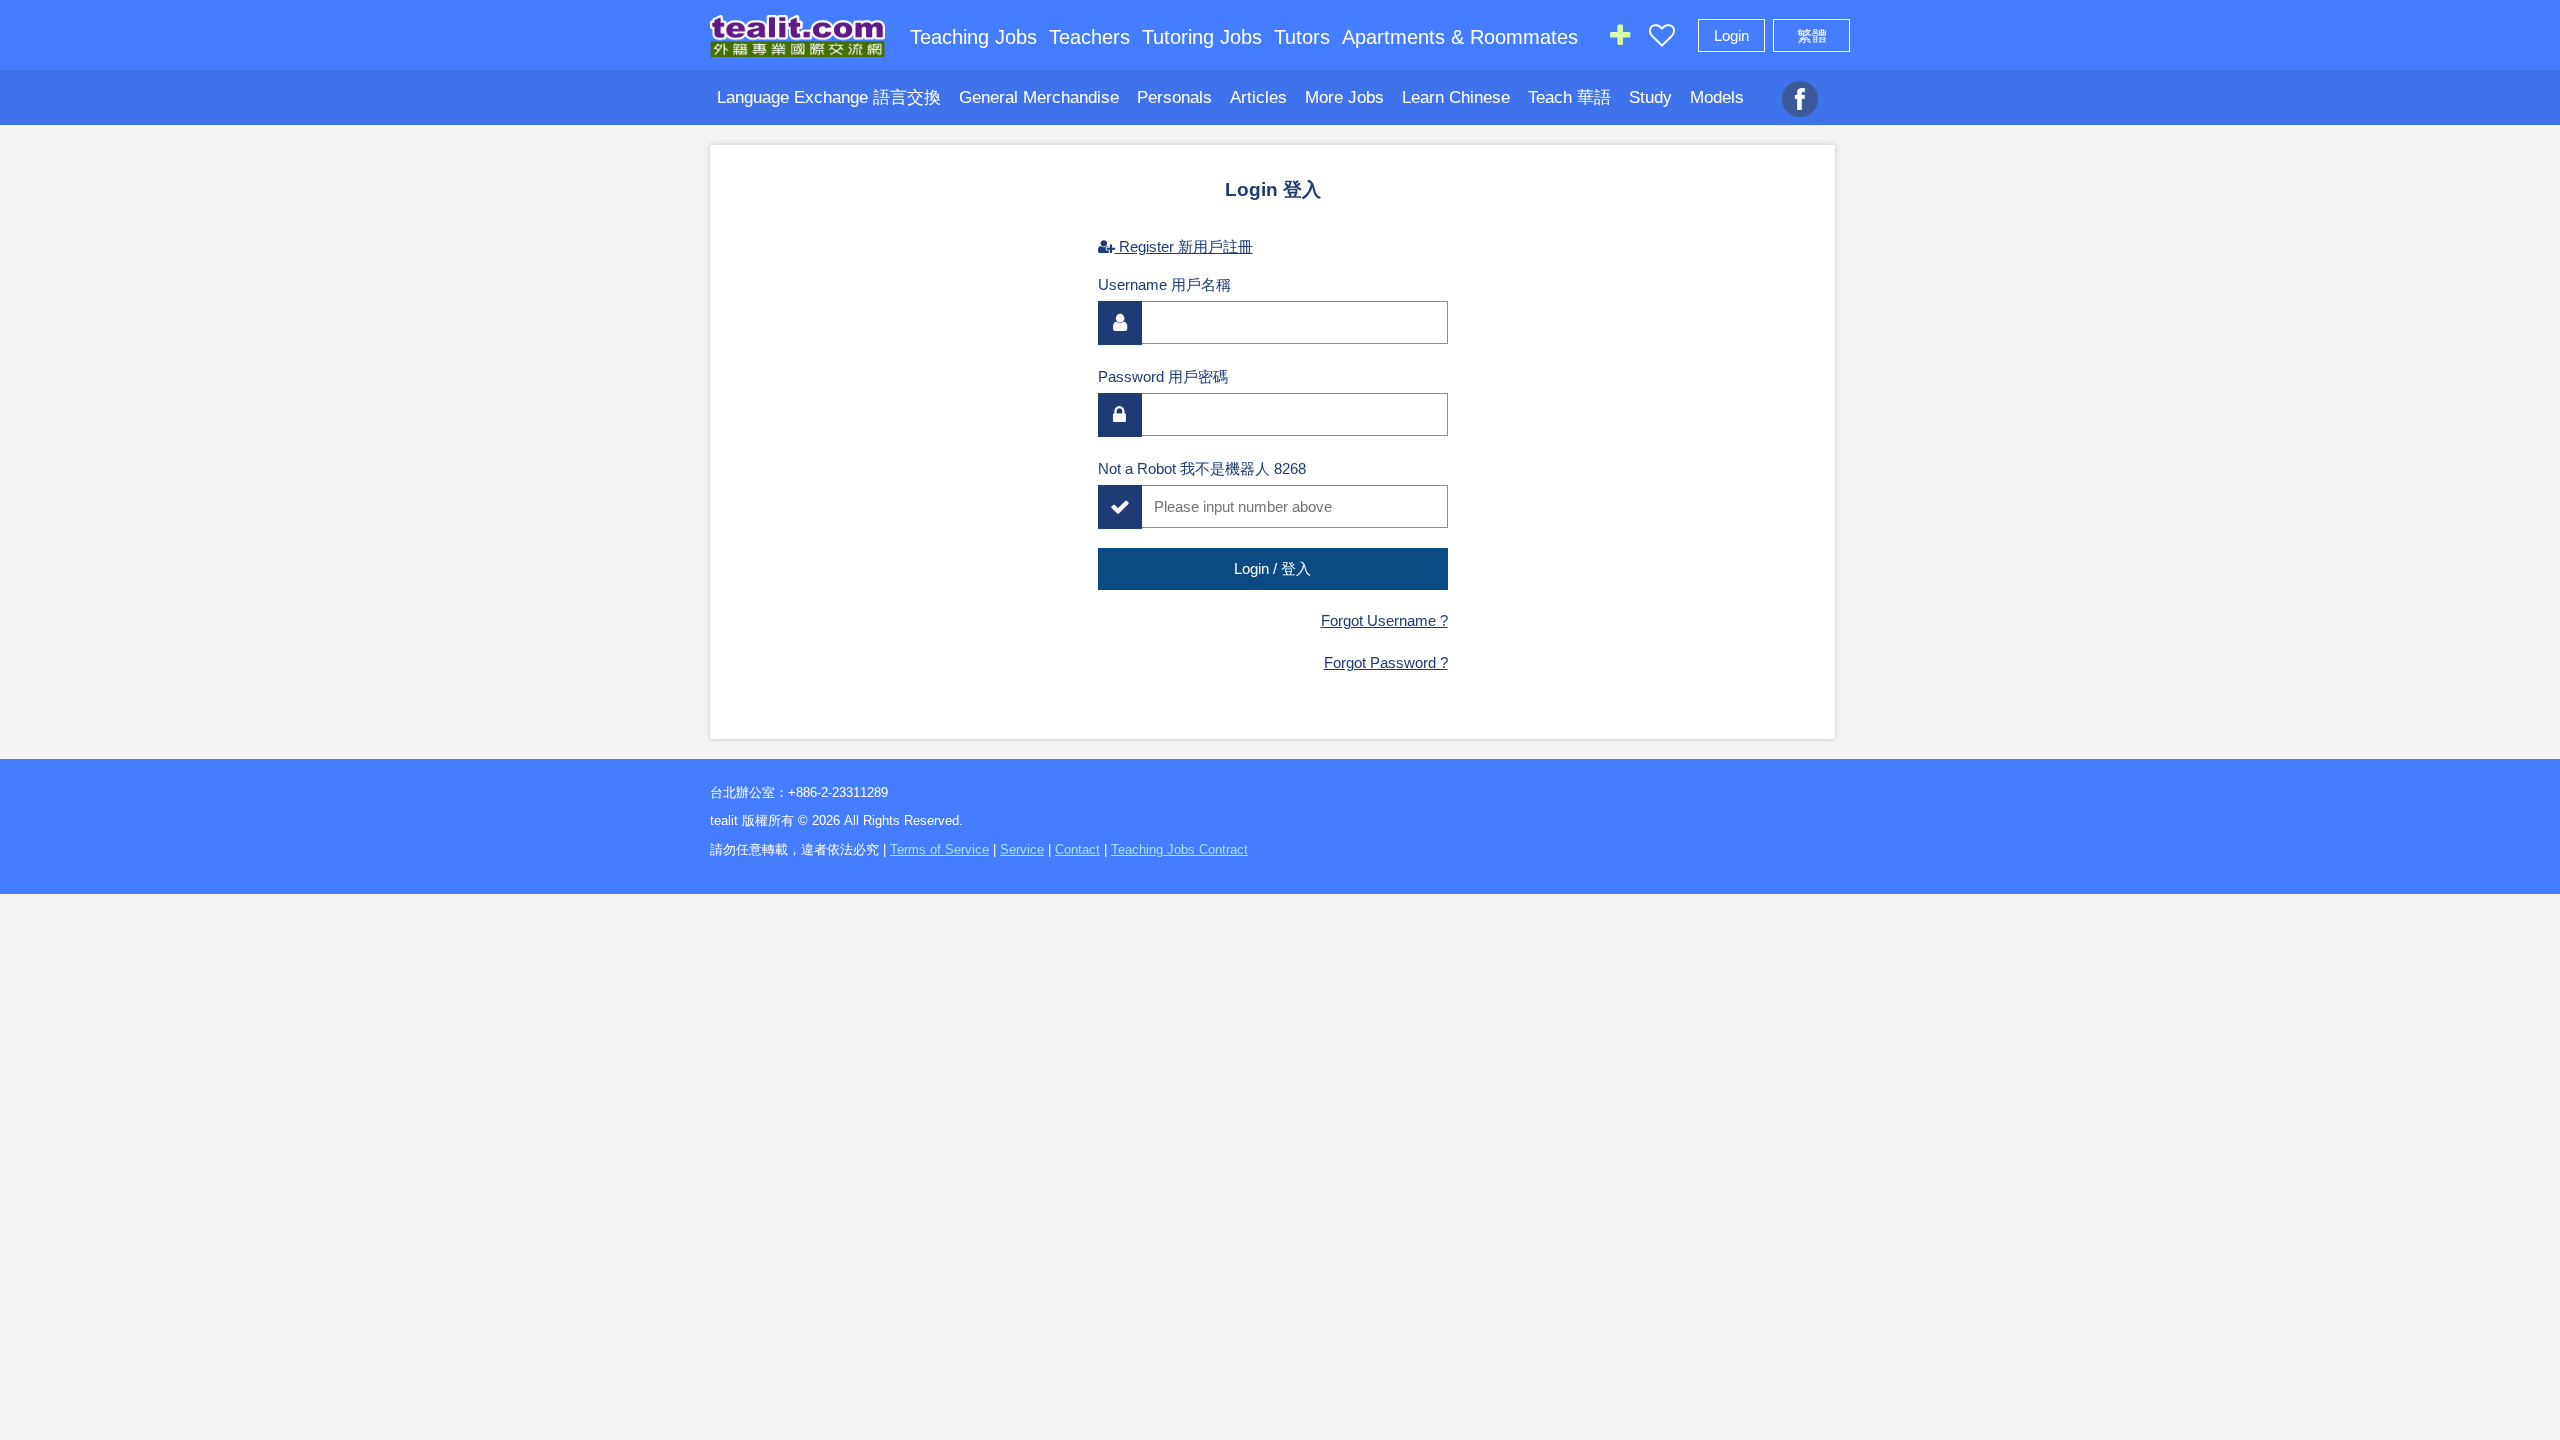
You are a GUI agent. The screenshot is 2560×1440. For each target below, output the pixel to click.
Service (1022, 849)
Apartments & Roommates (1460, 37)
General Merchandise (1039, 97)
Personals (1174, 97)
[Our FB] (1800, 88)
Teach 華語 (1569, 97)
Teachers (1089, 37)
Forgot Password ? (1386, 662)
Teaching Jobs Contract (1179, 849)
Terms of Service (939, 849)
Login (1731, 35)
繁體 (1812, 35)
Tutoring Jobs (1202, 37)
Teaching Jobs (973, 37)
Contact (1077, 849)
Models (1717, 97)
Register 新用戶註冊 (1184, 246)
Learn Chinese (1456, 97)
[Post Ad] (1620, 39)
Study (1650, 97)
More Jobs (1344, 97)
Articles (1258, 97)
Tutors (1302, 37)
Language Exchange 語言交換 (829, 97)
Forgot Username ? (1384, 620)
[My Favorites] (1662, 39)
